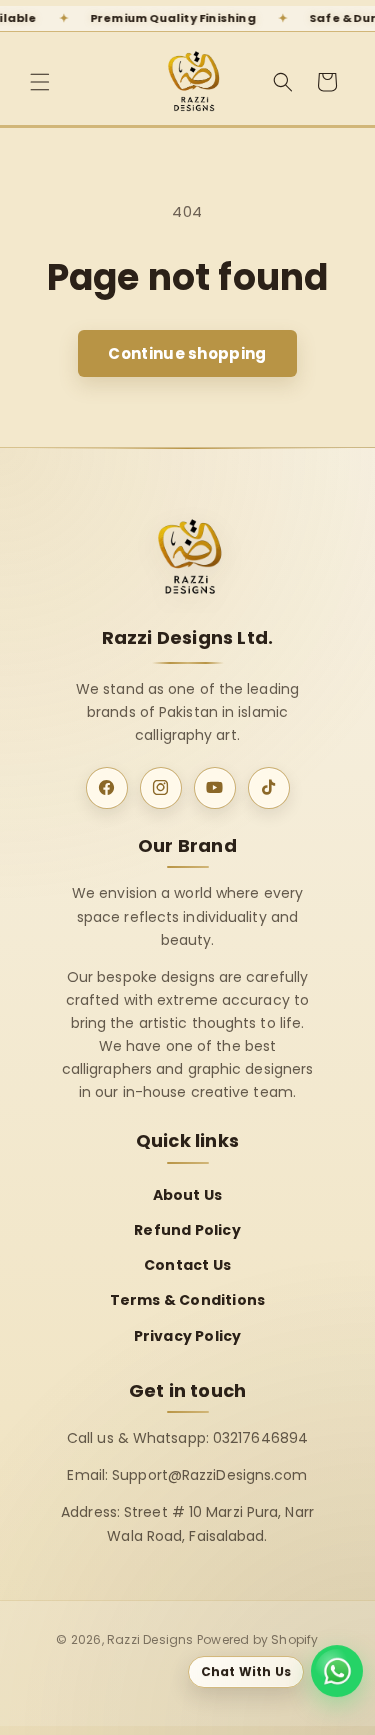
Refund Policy (187, 1230)
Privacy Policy (188, 1336)
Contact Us (187, 1265)
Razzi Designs (150, 1639)
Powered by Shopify (258, 1639)
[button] (40, 82)
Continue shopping (187, 353)
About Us (188, 1195)
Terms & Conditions (188, 1300)
